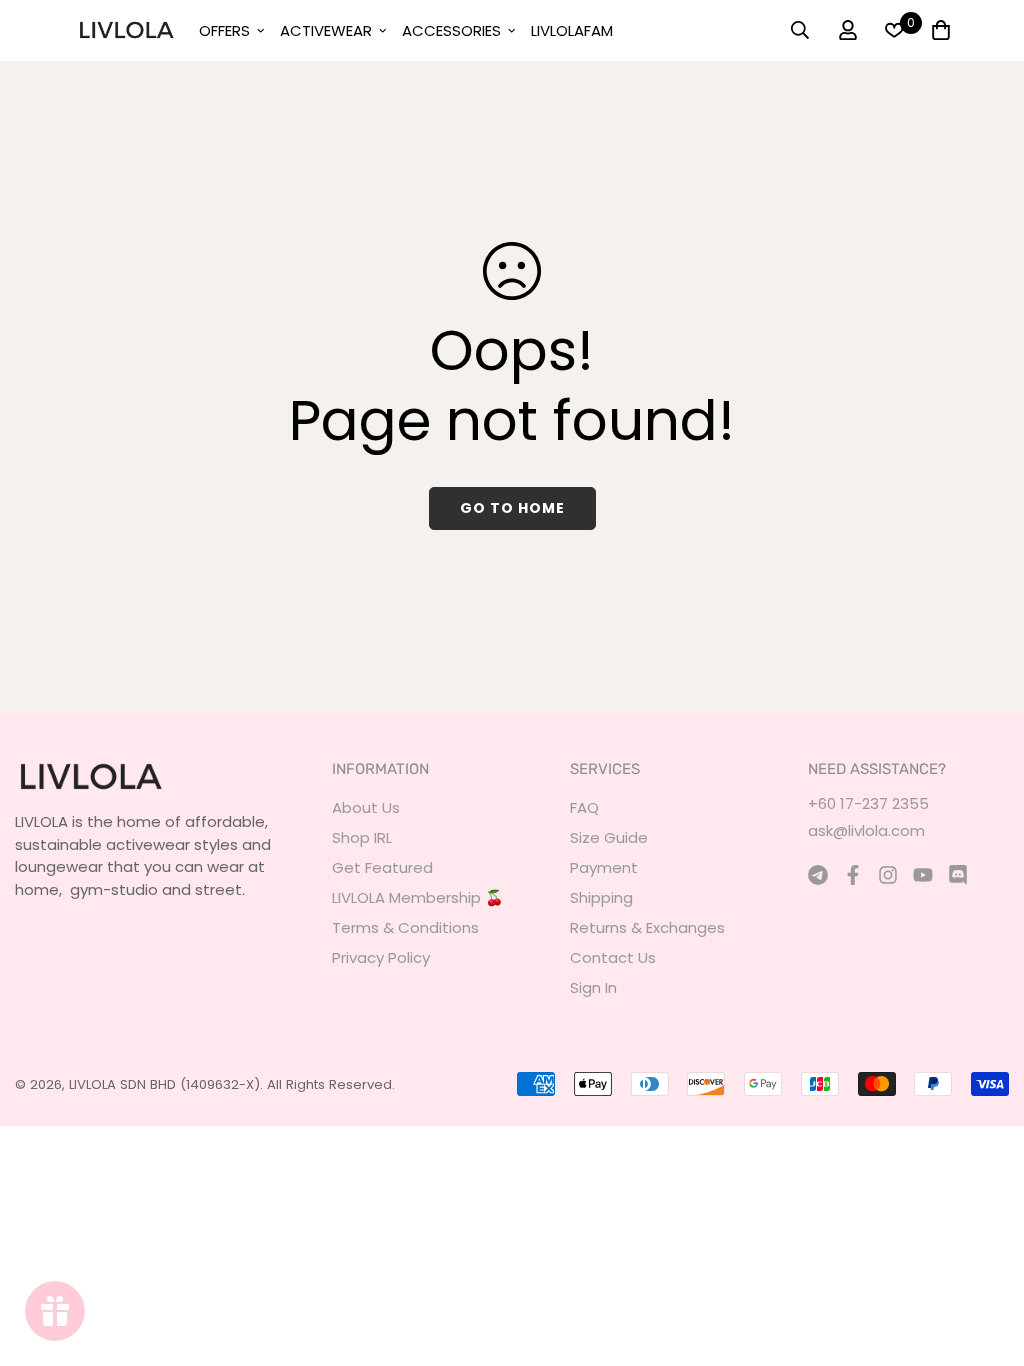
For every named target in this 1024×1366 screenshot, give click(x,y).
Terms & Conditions (405, 927)
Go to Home (512, 508)
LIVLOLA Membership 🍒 (418, 897)
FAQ (584, 807)
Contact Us (613, 957)
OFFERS (224, 30)
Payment (604, 867)
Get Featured (382, 867)
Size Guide (609, 837)
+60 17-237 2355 (868, 803)
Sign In (593, 987)
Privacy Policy (381, 957)
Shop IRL (362, 837)
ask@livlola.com (866, 830)
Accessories (451, 30)
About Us (366, 807)
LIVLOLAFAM (572, 30)
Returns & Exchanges (647, 927)
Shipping (601, 897)
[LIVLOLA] (126, 30)
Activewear (326, 30)
